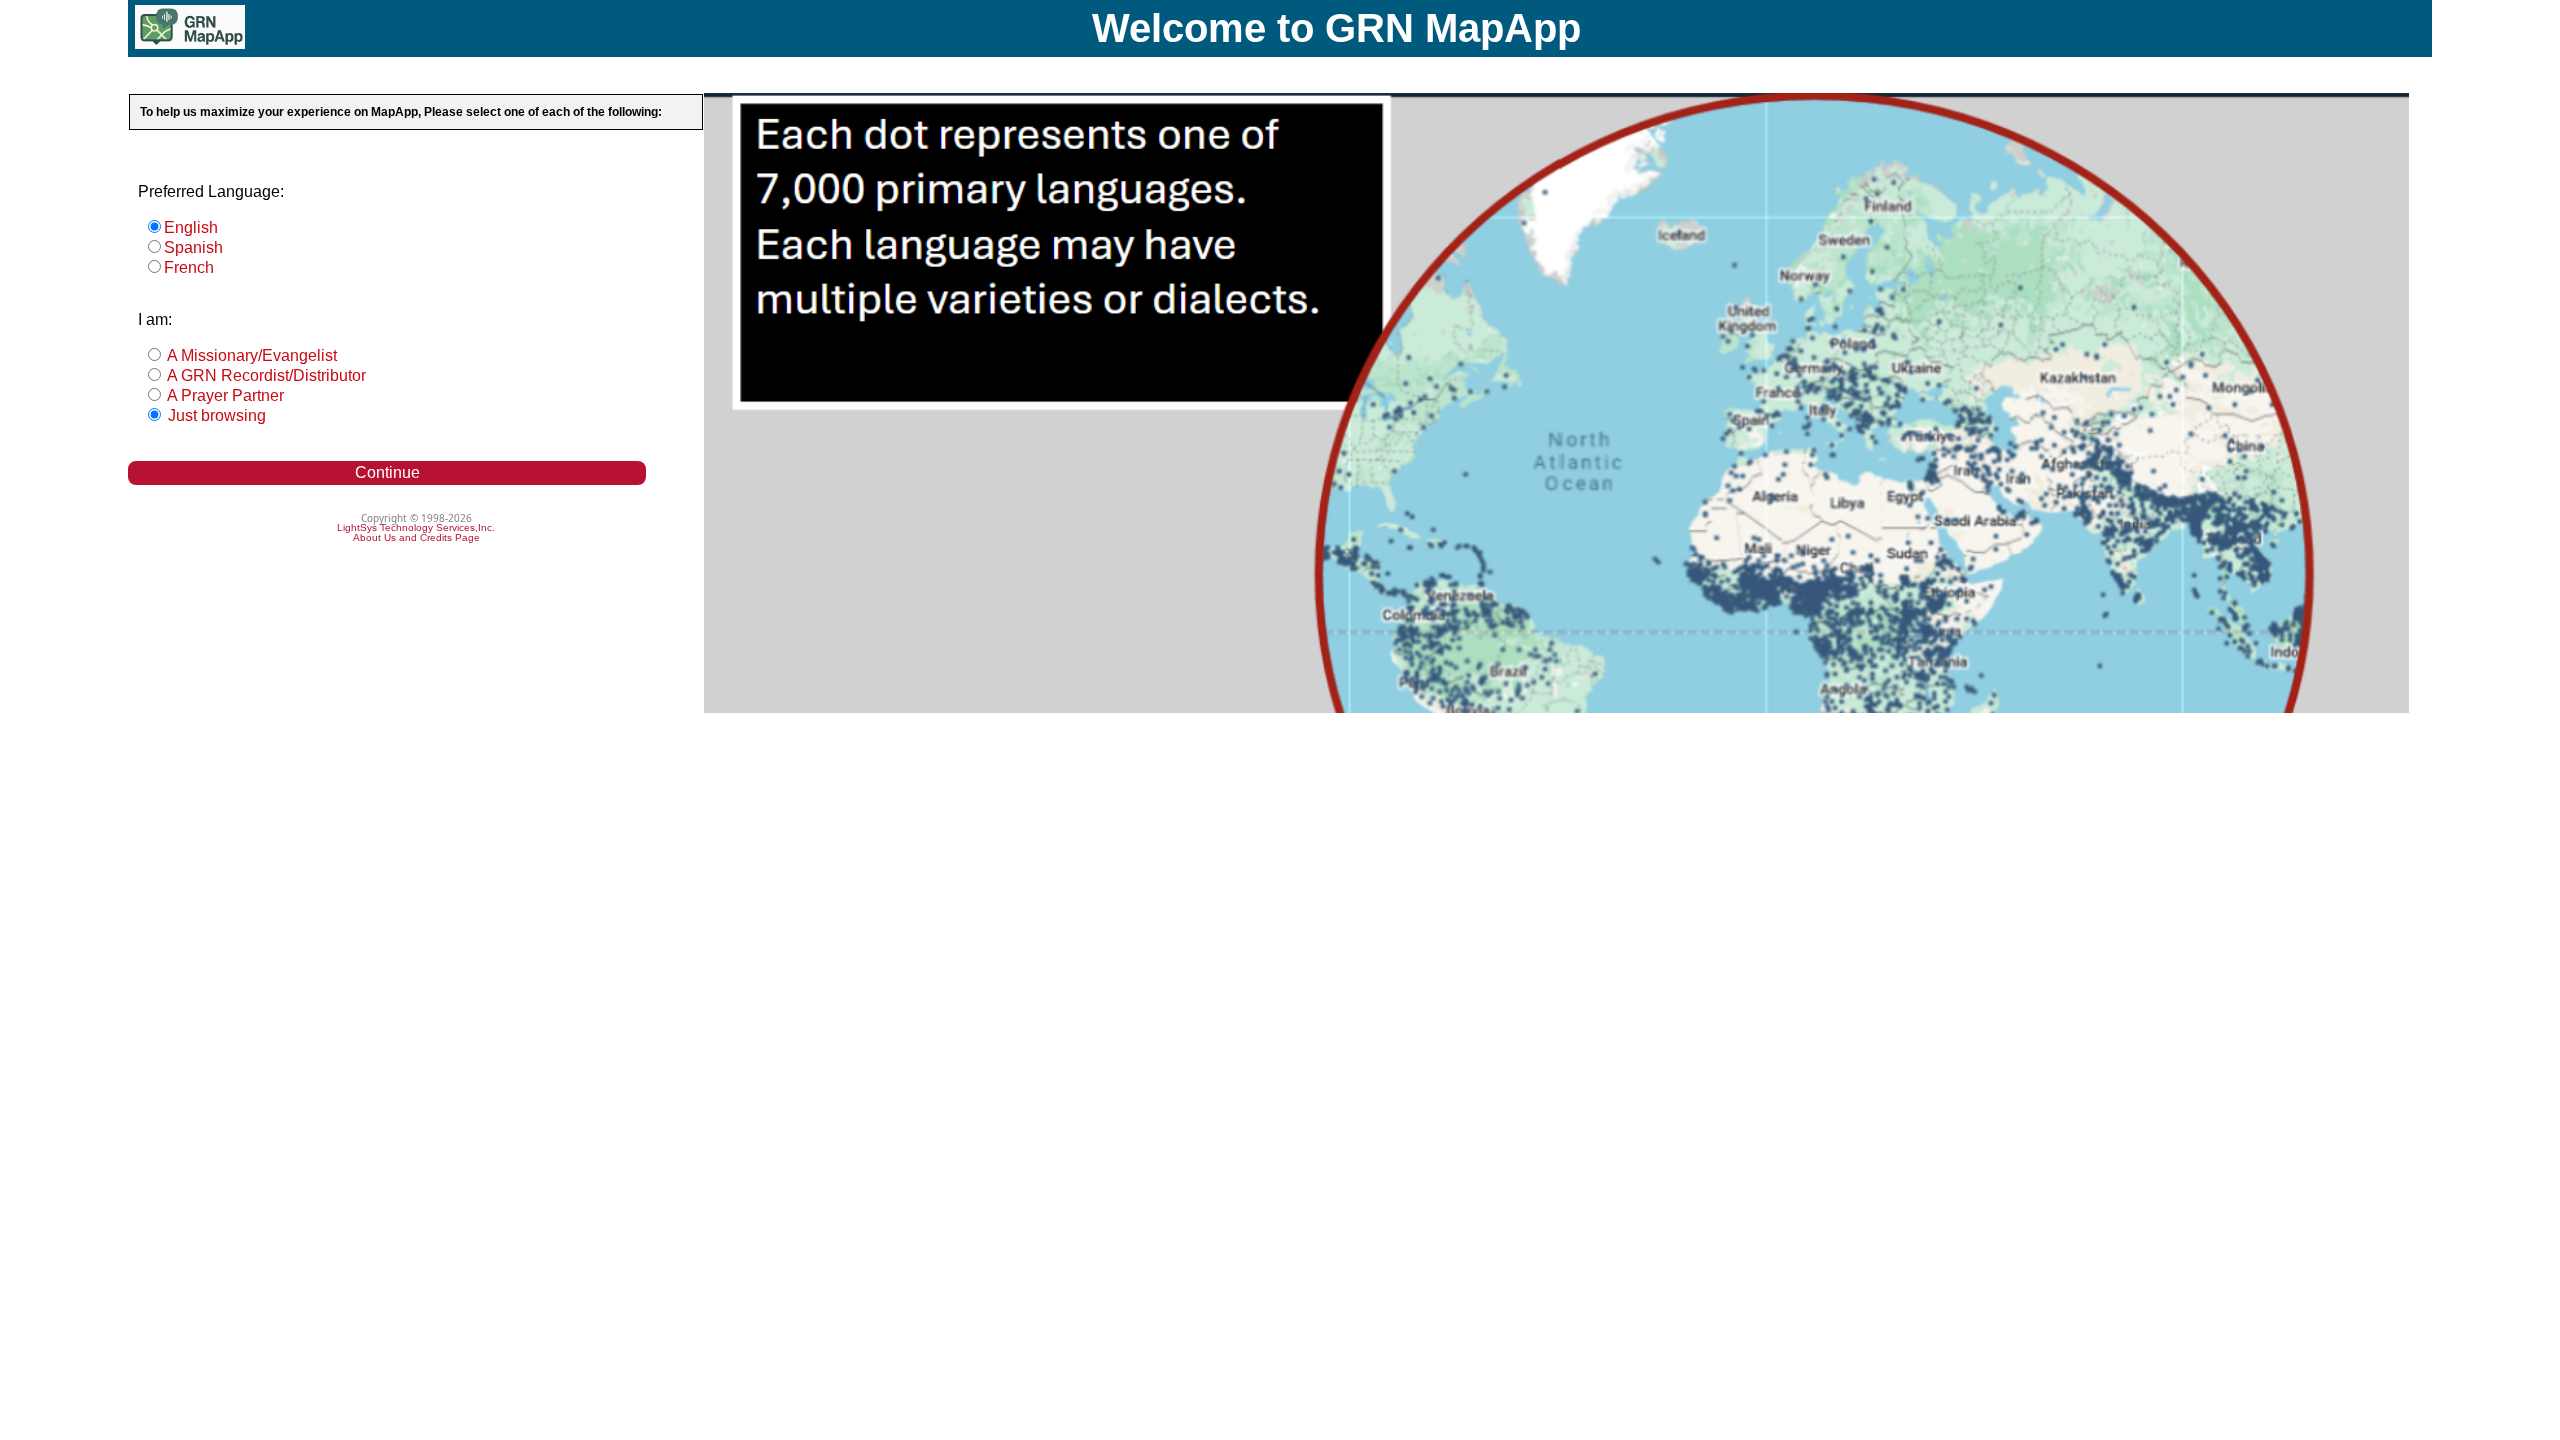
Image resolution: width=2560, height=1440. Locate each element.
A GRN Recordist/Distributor (265, 375)
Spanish (193, 247)
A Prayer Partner (224, 395)
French (189, 267)
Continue (387, 472)
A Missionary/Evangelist (250, 355)
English (191, 227)
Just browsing (215, 415)
